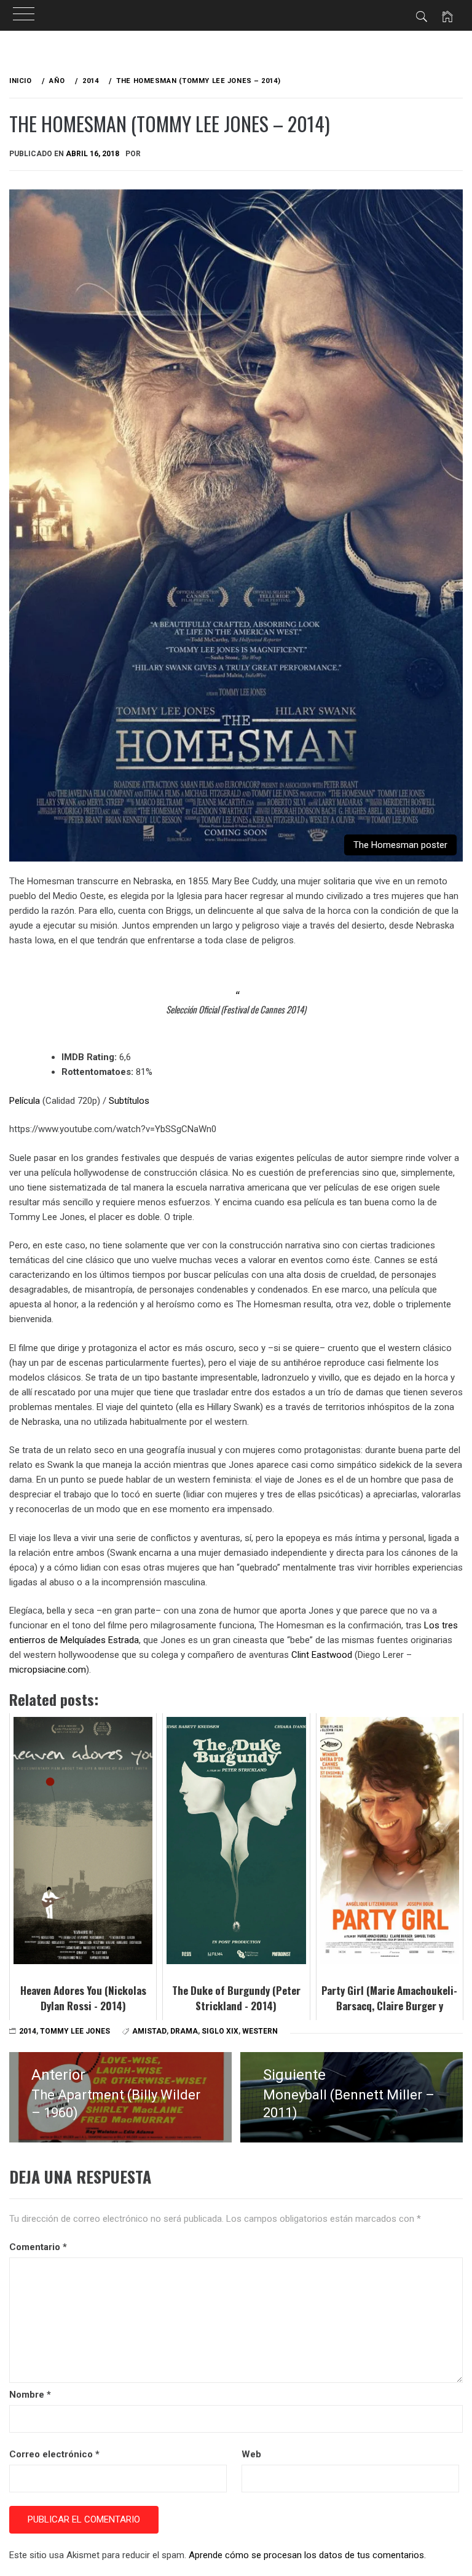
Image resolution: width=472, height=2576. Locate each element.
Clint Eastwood (322, 1655)
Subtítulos (129, 1101)
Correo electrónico (54, 2454)
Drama (184, 2031)
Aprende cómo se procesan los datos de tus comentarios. (307, 2555)
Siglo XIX (220, 2031)
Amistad (149, 2031)
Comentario (38, 2247)
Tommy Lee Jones (75, 2031)
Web (251, 2454)
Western (260, 2031)
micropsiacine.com (48, 1670)
